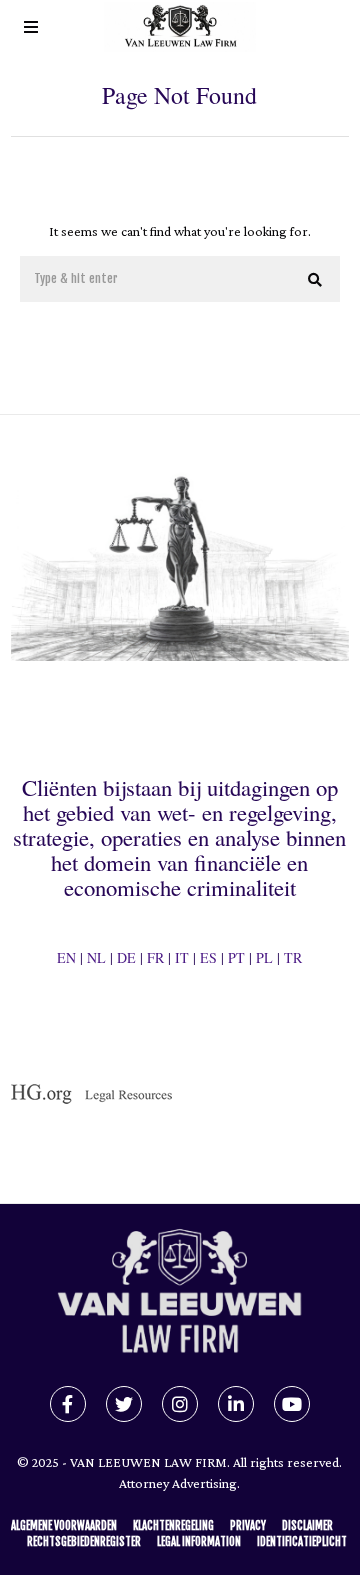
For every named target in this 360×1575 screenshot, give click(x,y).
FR (155, 957)
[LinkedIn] (236, 1404)
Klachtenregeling (173, 1526)
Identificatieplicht (302, 1542)
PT (236, 957)
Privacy (248, 1526)
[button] (316, 280)
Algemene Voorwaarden (64, 1526)
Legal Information (199, 1542)
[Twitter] (124, 1404)
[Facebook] (68, 1404)
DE (126, 957)
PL (264, 957)
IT (182, 957)
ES (208, 957)
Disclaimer (307, 1526)
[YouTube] (292, 1404)
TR (293, 957)
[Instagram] (180, 1404)
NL (96, 957)
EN (66, 957)
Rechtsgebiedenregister (84, 1542)
